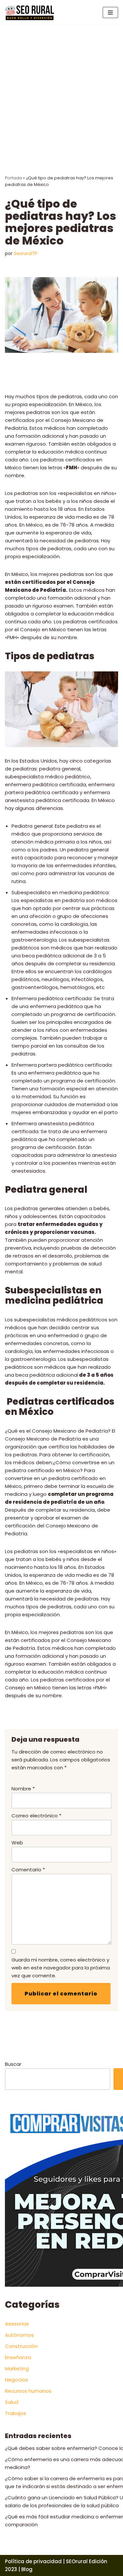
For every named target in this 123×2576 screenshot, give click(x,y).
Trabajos (16, 2413)
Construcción (21, 2346)
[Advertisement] (61, 90)
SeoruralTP (26, 254)
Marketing (17, 2368)
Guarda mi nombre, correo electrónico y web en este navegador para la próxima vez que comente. (61, 1968)
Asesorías (17, 2324)
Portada (13, 178)
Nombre (23, 1789)
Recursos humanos (28, 2391)
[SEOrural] (30, 13)
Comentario (28, 1870)
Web (17, 1843)
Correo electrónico (36, 1816)
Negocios (16, 2380)
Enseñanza (18, 2357)
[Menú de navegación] (110, 13)
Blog (27, 2569)
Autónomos (19, 2335)
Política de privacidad (33, 2561)
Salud (12, 2402)
